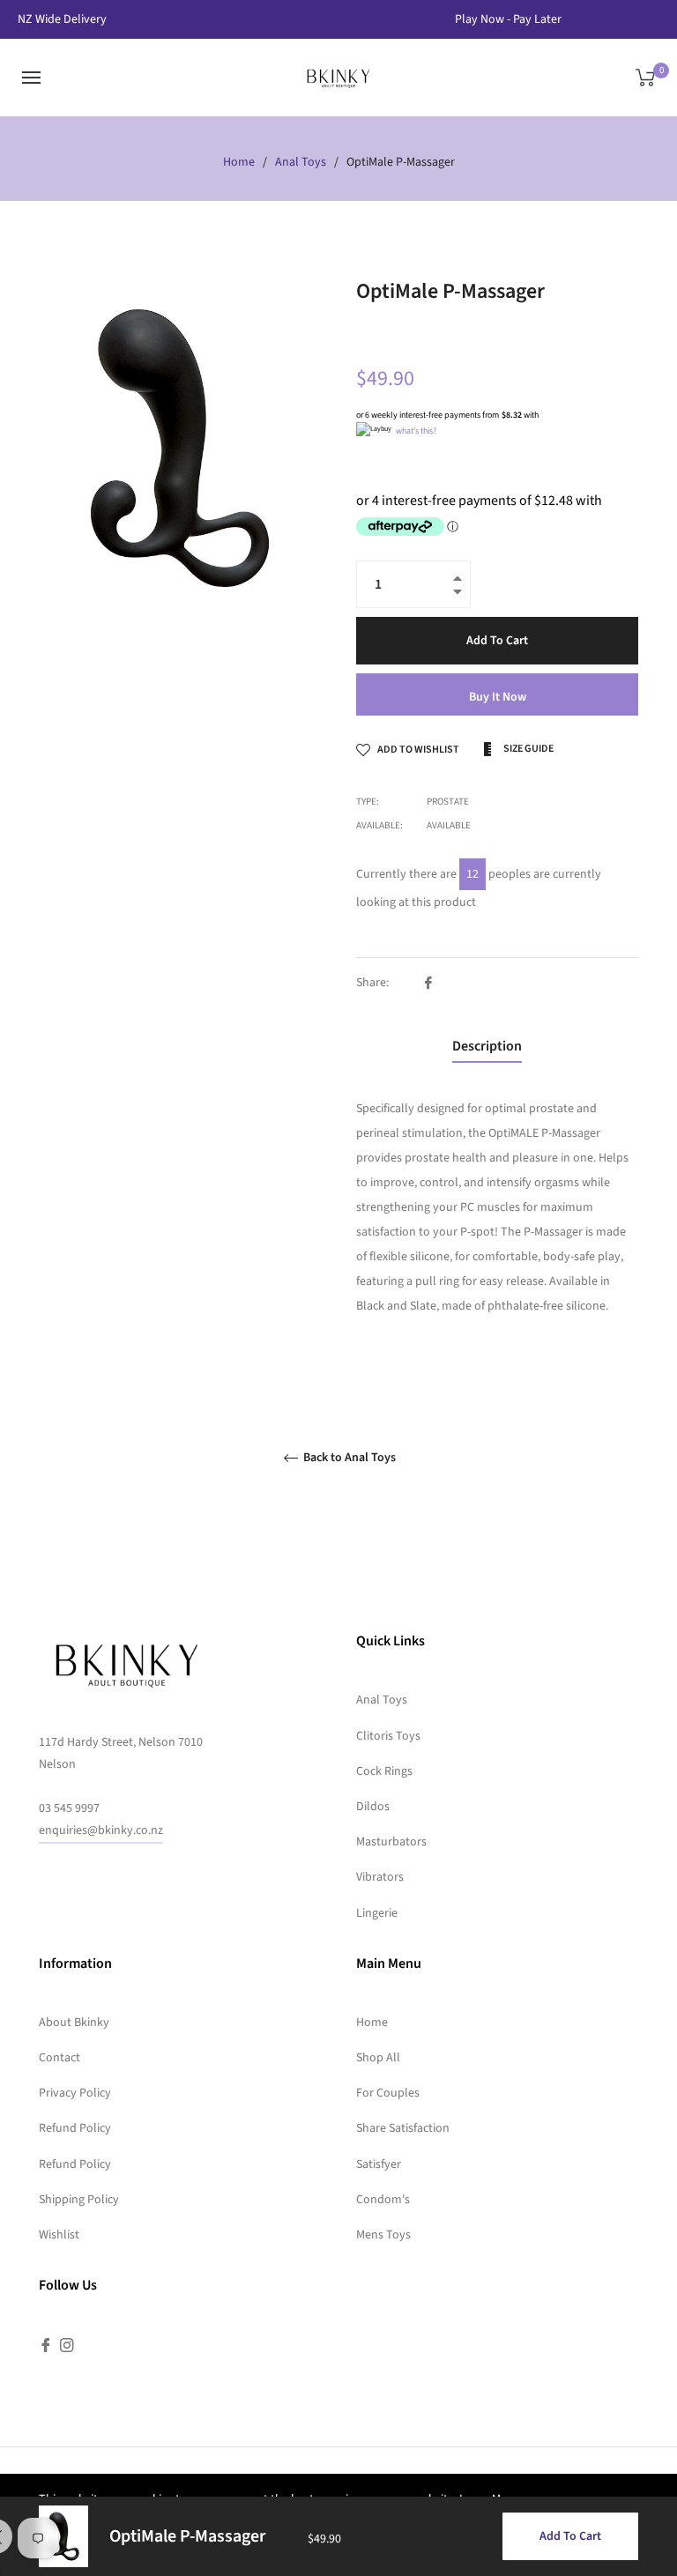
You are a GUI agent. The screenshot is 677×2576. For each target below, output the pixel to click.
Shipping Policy (79, 2200)
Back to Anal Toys (348, 1458)
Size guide (528, 749)
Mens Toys (383, 2235)
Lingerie (377, 1913)
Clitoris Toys (388, 1736)
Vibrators (380, 1877)
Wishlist (59, 2235)
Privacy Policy (75, 2093)
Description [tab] (487, 1046)
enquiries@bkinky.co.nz (101, 1830)
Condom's (383, 2200)
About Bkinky (74, 2023)
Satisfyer (379, 2164)
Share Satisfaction (403, 2128)
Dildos (373, 1807)
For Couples (388, 2093)
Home (239, 162)
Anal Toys (301, 162)
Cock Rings (384, 1771)
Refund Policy (75, 2128)
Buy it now (498, 697)
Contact (60, 2058)
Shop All (378, 2058)
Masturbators (391, 1842)
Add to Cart (570, 2536)
